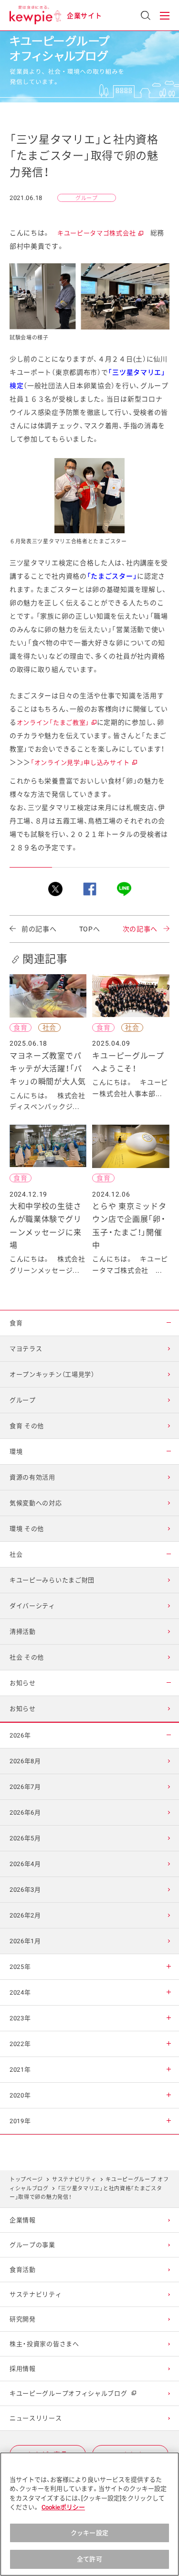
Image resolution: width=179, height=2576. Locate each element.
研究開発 (23, 2319)
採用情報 (23, 2369)
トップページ (26, 2180)
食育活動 (23, 2270)
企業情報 (23, 2220)
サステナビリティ (74, 2180)
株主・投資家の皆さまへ (44, 2344)
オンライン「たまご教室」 (56, 723)
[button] (165, 16)
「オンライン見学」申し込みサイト (83, 763)
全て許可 (89, 2559)
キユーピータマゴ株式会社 (100, 233)
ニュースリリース (36, 2418)
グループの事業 (32, 2245)
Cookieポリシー (63, 2507)
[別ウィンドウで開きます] (55, 889)
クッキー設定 (89, 2533)
